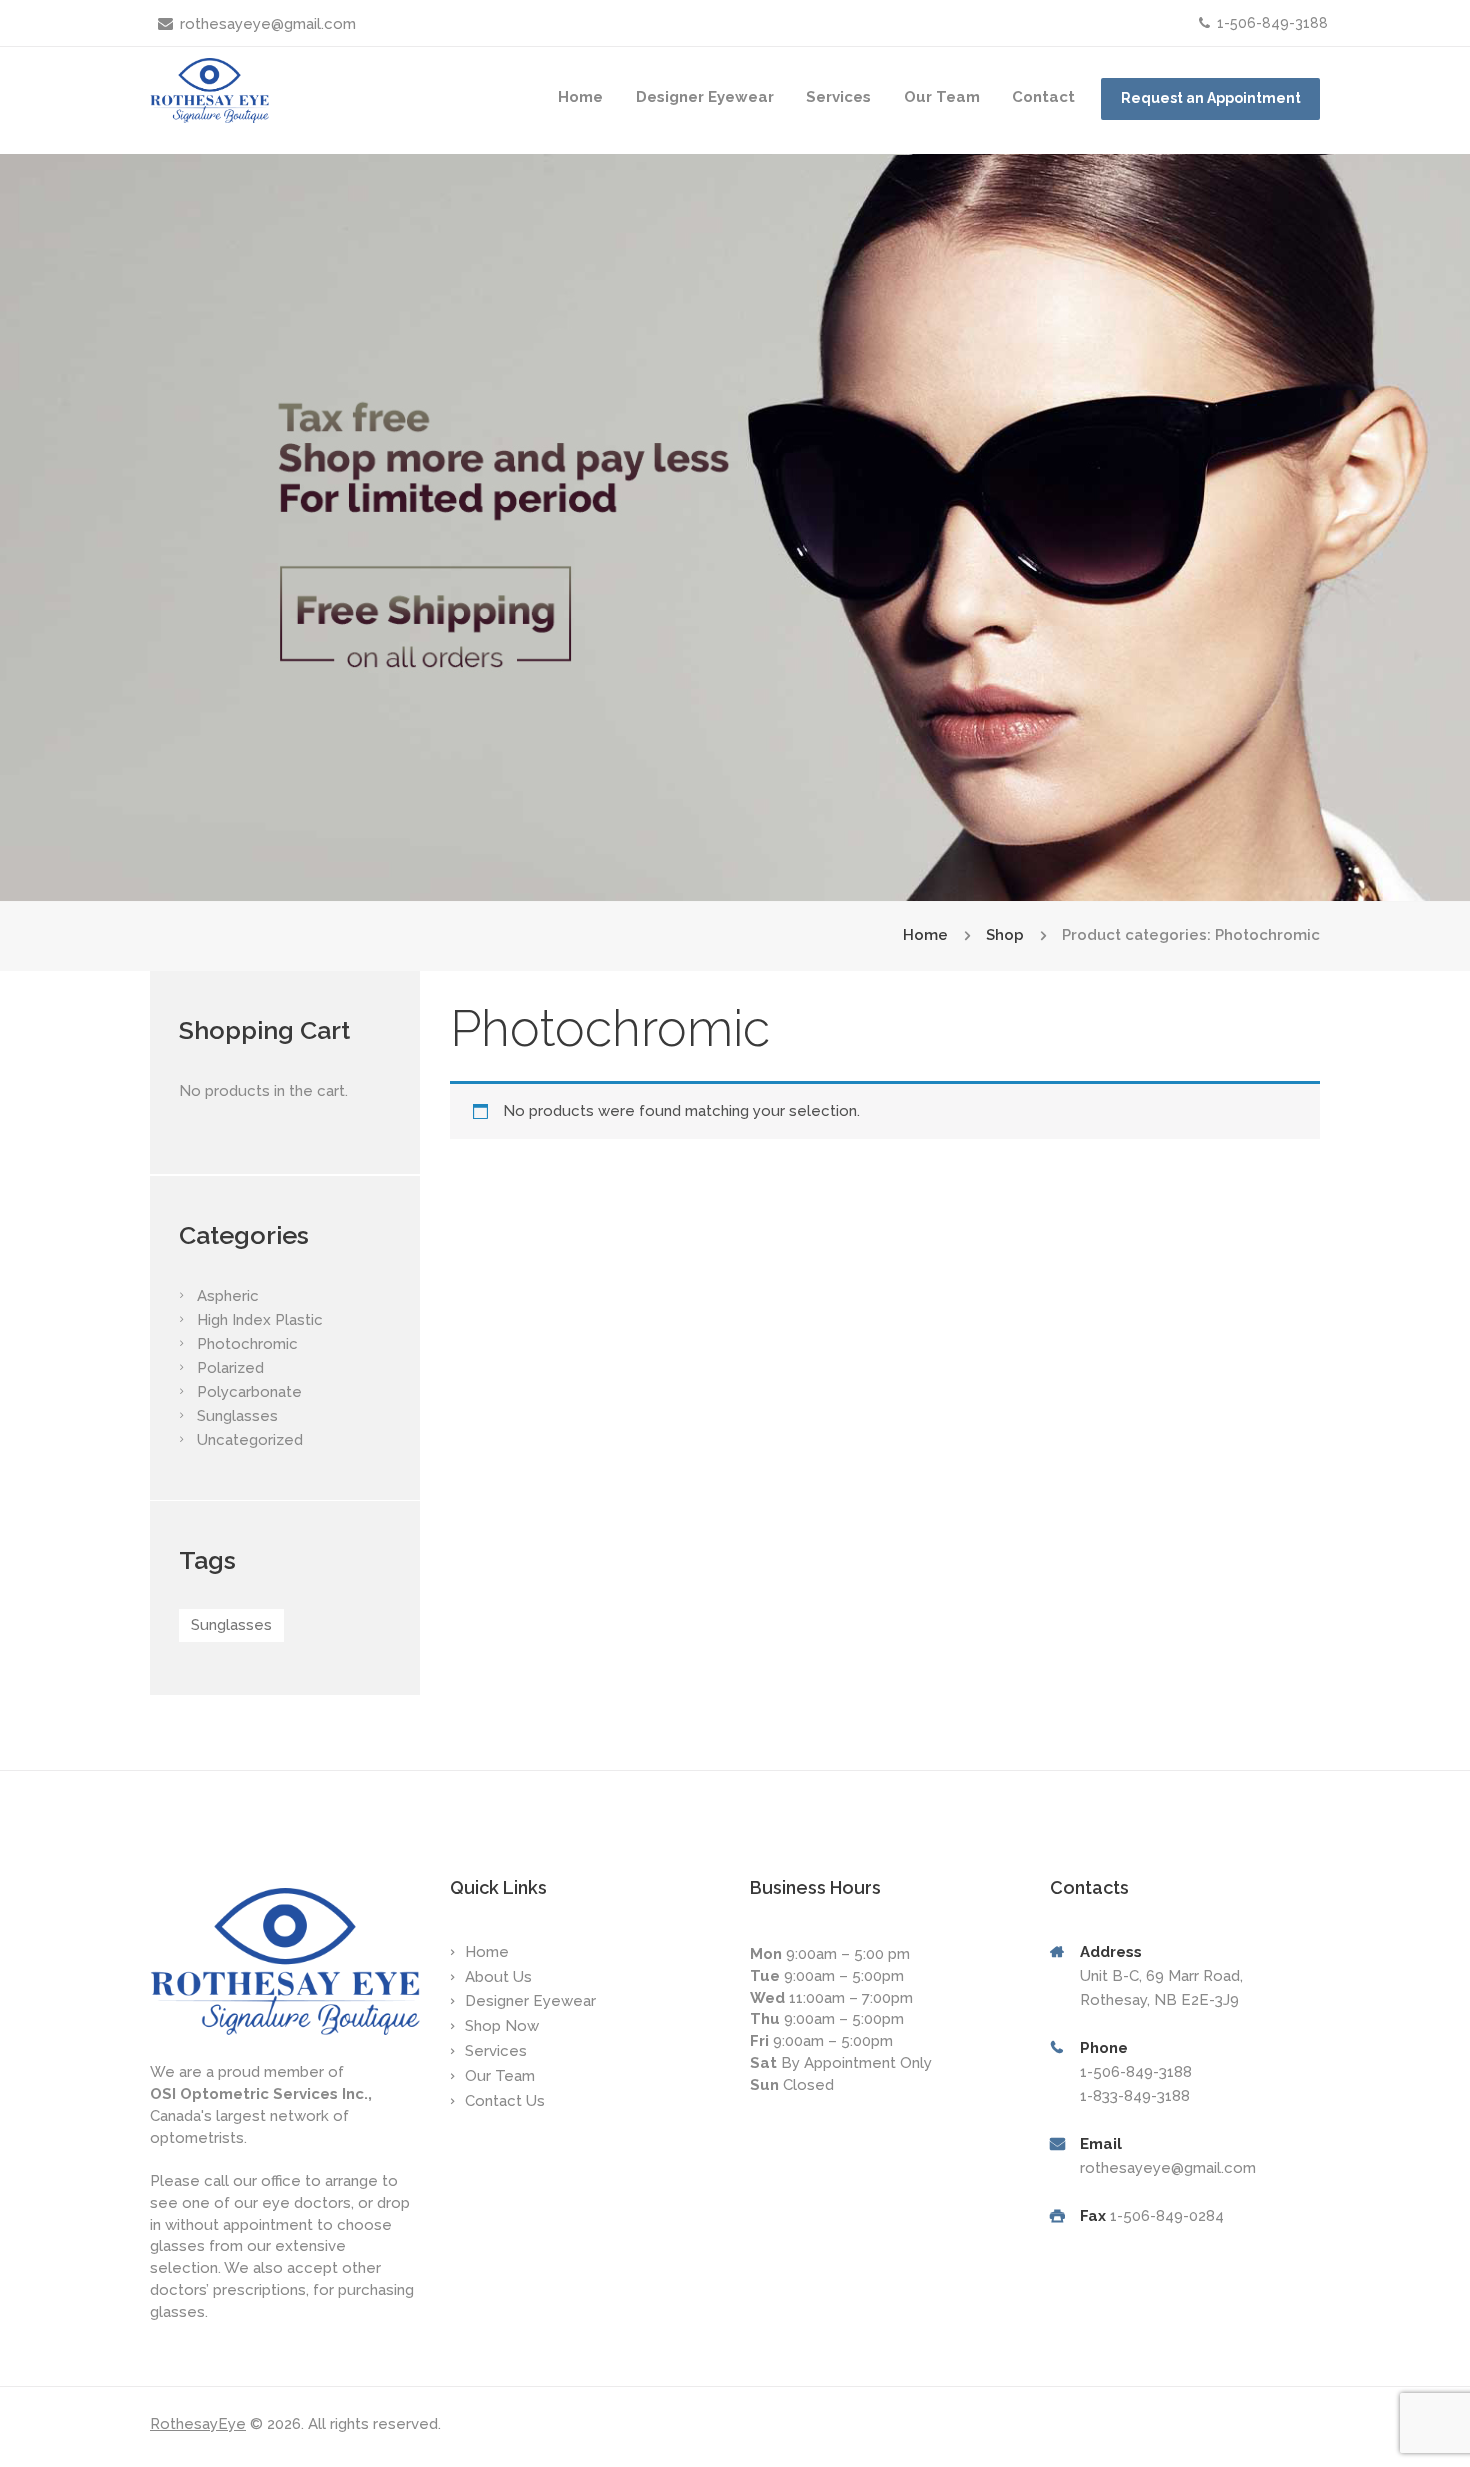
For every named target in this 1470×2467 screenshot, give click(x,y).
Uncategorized (250, 1440)
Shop (1005, 935)
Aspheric (228, 1296)
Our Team (942, 97)
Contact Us (505, 2101)
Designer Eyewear (705, 97)
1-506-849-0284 (1167, 2216)
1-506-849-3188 (1272, 23)
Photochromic (247, 1344)
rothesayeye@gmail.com (268, 24)
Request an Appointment (1211, 98)
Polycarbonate (249, 1392)
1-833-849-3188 (1135, 2096)
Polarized (230, 1368)
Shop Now (502, 2026)
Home (580, 97)
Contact (1043, 97)
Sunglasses (237, 1416)
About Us (498, 1977)
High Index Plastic (260, 1320)
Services (838, 97)
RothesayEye (198, 2424)
